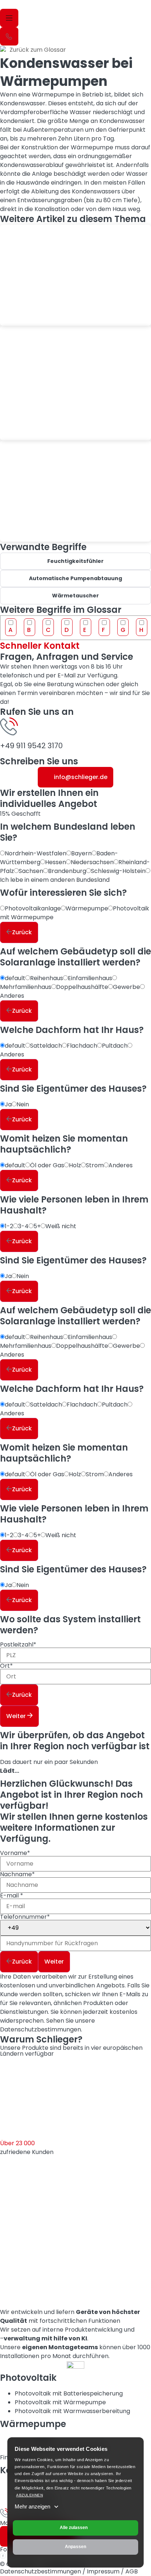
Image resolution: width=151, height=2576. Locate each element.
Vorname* (15, 1854)
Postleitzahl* (18, 1645)
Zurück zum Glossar (38, 50)
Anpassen (75, 2547)
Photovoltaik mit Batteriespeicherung (69, 2393)
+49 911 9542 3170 (31, 746)
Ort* (6, 1667)
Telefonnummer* (25, 1918)
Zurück (22, 932)
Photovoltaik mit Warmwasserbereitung (72, 2411)
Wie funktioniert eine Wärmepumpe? (46, 312)
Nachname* (17, 1875)
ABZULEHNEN (30, 2495)
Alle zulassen (74, 2528)
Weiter (17, 1716)
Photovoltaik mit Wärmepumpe (60, 2402)
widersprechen (22, 2021)
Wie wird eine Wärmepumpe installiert (63, 528)
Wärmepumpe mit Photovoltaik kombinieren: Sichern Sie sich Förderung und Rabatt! (71, 420)
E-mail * (12, 1896)
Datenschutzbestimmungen (40, 2029)
